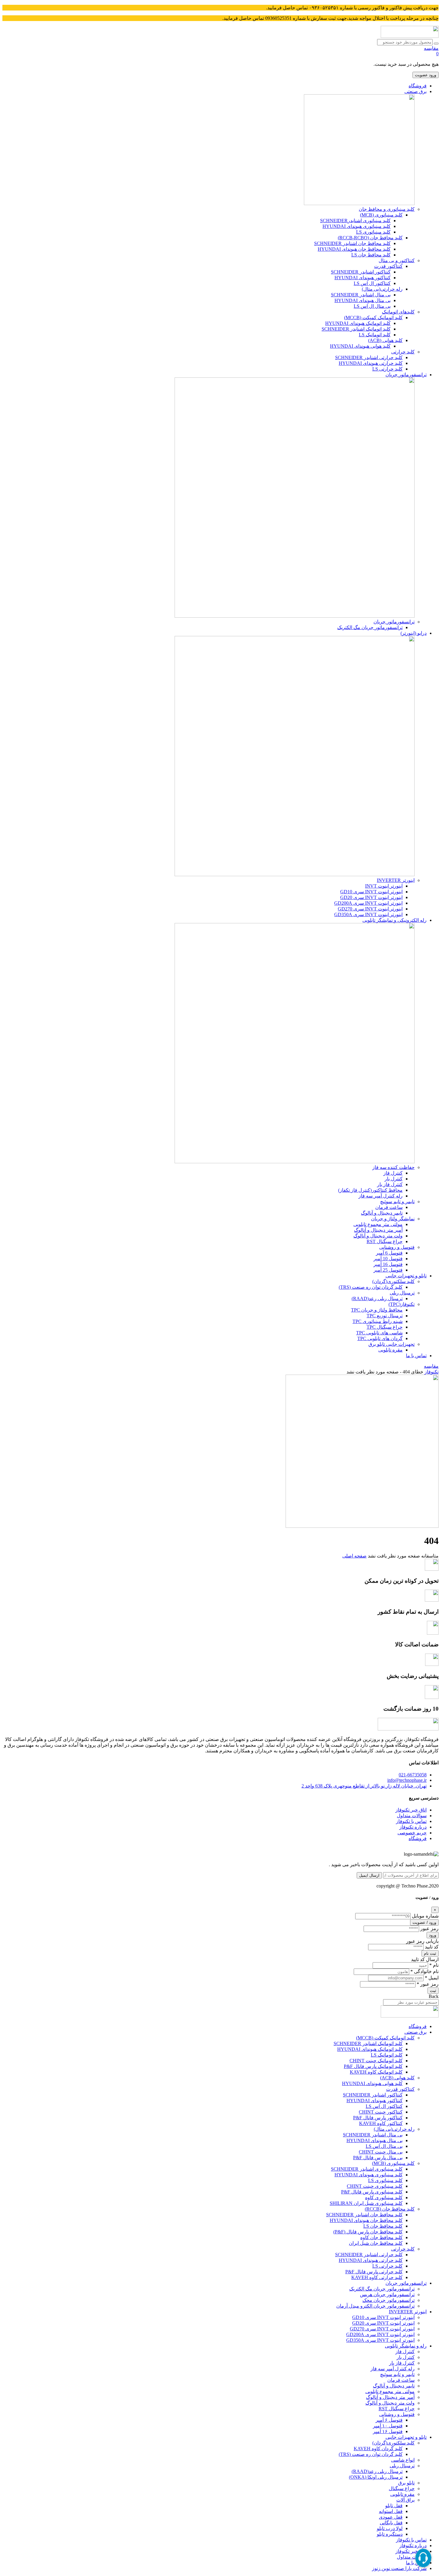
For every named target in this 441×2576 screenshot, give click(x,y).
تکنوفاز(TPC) (402, 1304)
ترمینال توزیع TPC (385, 1316)
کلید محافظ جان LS (371, 255)
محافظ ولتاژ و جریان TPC (377, 1310)
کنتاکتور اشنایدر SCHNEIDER (361, 272)
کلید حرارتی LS (387, 369)
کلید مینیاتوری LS (373, 232)
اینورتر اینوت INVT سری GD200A (368, 903)
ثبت (433, 1991)
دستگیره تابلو (390, 2534)
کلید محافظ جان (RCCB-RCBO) (370, 238)
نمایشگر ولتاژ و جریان (393, 1219)
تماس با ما (416, 1356)
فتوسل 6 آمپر (389, 1253)
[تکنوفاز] (410, 36)
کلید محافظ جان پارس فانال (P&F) (368, 2232)
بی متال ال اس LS (372, 306)
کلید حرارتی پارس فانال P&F (374, 2272)
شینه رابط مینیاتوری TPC (378, 1321)
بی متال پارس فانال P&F (378, 2158)
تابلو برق (406, 2483)
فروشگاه (418, 86)
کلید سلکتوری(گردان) (393, 1281)
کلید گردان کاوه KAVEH (378, 2449)
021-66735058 (413, 1775)
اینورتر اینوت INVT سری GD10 (371, 892)
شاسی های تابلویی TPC (379, 1333)
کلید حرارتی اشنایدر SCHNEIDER (369, 357)
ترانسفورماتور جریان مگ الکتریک (370, 627)
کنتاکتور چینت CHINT (381, 2112)
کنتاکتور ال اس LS (372, 283)
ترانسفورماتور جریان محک (388, 2300)
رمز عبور (429, 1928)
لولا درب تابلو (390, 2528)
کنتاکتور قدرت (388, 266)
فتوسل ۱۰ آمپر (388, 2426)
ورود (433, 1935)
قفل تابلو (394, 2506)
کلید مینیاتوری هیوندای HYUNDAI (357, 226)
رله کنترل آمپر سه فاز (381, 1196)
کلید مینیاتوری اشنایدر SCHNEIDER (367, 2169)
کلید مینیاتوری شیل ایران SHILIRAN (366, 2203)
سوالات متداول (412, 1816)
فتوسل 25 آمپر (388, 1270)
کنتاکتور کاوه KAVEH (381, 2123)
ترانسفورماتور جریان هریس (387, 2294)
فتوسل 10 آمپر (388, 1259)
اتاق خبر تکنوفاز (411, 1810)
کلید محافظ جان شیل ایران (376, 2243)
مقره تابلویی (390, 1350)
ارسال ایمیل (369, 1875)
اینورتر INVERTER (396, 880)
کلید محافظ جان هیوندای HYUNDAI (354, 249)
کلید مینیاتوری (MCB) (381, 215)
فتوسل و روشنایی (397, 1247)
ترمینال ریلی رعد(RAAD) (377, 1299)
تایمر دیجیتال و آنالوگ (382, 1213)
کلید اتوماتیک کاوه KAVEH (376, 2072)
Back (434, 1996)
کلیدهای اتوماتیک (398, 312)
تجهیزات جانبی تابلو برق (391, 1344)
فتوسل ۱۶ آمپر (388, 2431)
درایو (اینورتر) (414, 633)
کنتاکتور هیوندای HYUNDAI (363, 278)
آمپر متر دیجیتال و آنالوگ (378, 1230)
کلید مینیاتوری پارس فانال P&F (372, 2192)
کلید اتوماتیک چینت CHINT (376, 2061)
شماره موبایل (425, 1916)
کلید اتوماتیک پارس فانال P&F (373, 2066)
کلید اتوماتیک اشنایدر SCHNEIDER (356, 329)
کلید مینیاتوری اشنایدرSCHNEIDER (355, 221)
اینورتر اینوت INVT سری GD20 (371, 897)
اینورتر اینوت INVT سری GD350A (368, 914)
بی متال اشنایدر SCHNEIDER (361, 295)
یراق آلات (405, 2500)
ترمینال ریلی (402, 1293)
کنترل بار (394, 1179)
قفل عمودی (391, 2517)
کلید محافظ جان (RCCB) (390, 2209)
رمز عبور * (428, 1984)
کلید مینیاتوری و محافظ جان (387, 209)
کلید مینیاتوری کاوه (384, 2198)
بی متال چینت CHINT (381, 2152)
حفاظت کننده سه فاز (393, 1167)
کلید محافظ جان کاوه (381, 2237)
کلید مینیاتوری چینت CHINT (375, 2186)
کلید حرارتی (403, 352)
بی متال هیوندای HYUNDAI (363, 300)
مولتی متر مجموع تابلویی (378, 1224)
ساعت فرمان (389, 1207)
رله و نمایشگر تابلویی (406, 2346)
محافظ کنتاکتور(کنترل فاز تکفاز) (370, 1190)
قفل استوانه (391, 2511)
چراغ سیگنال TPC (385, 1327)
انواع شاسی (403, 2460)
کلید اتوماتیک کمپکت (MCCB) (373, 318)
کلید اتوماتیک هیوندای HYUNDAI (358, 323)
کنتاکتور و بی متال (397, 260)
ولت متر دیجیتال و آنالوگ (378, 1236)
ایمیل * (432, 1978)
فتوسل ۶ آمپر (389, 2420)
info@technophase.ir (407, 1780)
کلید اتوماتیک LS (375, 335)
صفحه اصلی (354, 1556)
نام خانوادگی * (424, 1971)
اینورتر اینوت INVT (384, 886)
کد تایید (432, 1947)
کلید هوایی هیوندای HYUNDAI (360, 346)
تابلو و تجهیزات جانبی (406, 1276)
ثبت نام (430, 1953)
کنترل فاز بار (390, 1184)
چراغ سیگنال (402, 2488)
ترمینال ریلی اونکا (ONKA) (376, 2477)
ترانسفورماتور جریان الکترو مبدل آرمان (375, 2306)
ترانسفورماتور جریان (406, 375)
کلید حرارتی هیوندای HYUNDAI (371, 363)
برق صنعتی (415, 91)
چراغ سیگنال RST (385, 1241)
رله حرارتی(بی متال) (382, 289)
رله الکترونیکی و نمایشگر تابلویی (394, 920)
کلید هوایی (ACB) (385, 340)
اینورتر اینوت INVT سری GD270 (370, 909)
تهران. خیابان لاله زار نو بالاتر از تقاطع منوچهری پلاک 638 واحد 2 (364, 1786)
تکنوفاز (432, 1372)
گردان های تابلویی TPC (380, 1338)
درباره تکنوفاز (413, 1827)
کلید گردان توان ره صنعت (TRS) (371, 1287)
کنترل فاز (393, 1173)
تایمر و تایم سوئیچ (397, 1202)
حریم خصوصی (412, 1833)
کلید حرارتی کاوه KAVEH (377, 2277)
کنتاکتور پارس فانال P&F (378, 2118)
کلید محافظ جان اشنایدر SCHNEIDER (352, 243)
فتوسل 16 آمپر (388, 1264)
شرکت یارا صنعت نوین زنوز (399, 2568)
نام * (434, 1965)
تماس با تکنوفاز (411, 1821)
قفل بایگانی (391, 2523)
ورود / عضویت (424, 1922)
